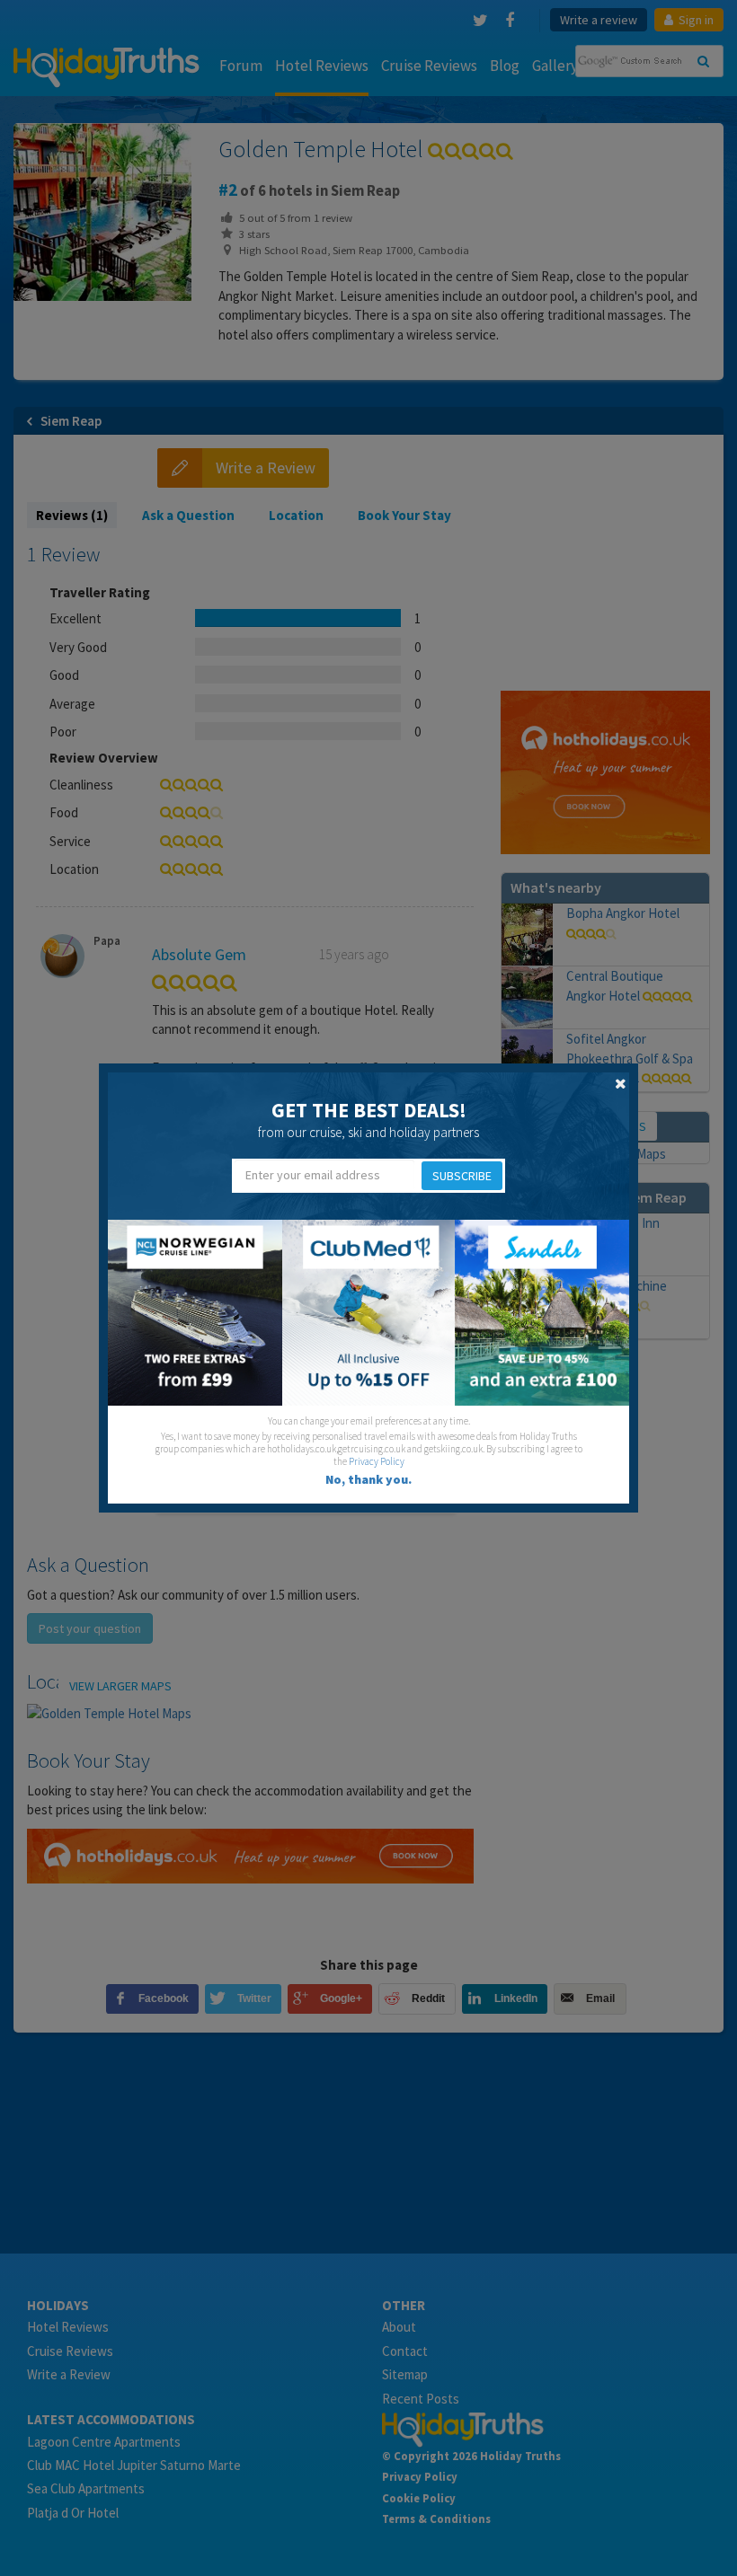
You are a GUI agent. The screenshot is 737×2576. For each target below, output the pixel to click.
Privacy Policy (377, 1461)
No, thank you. (368, 1479)
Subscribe (462, 1176)
